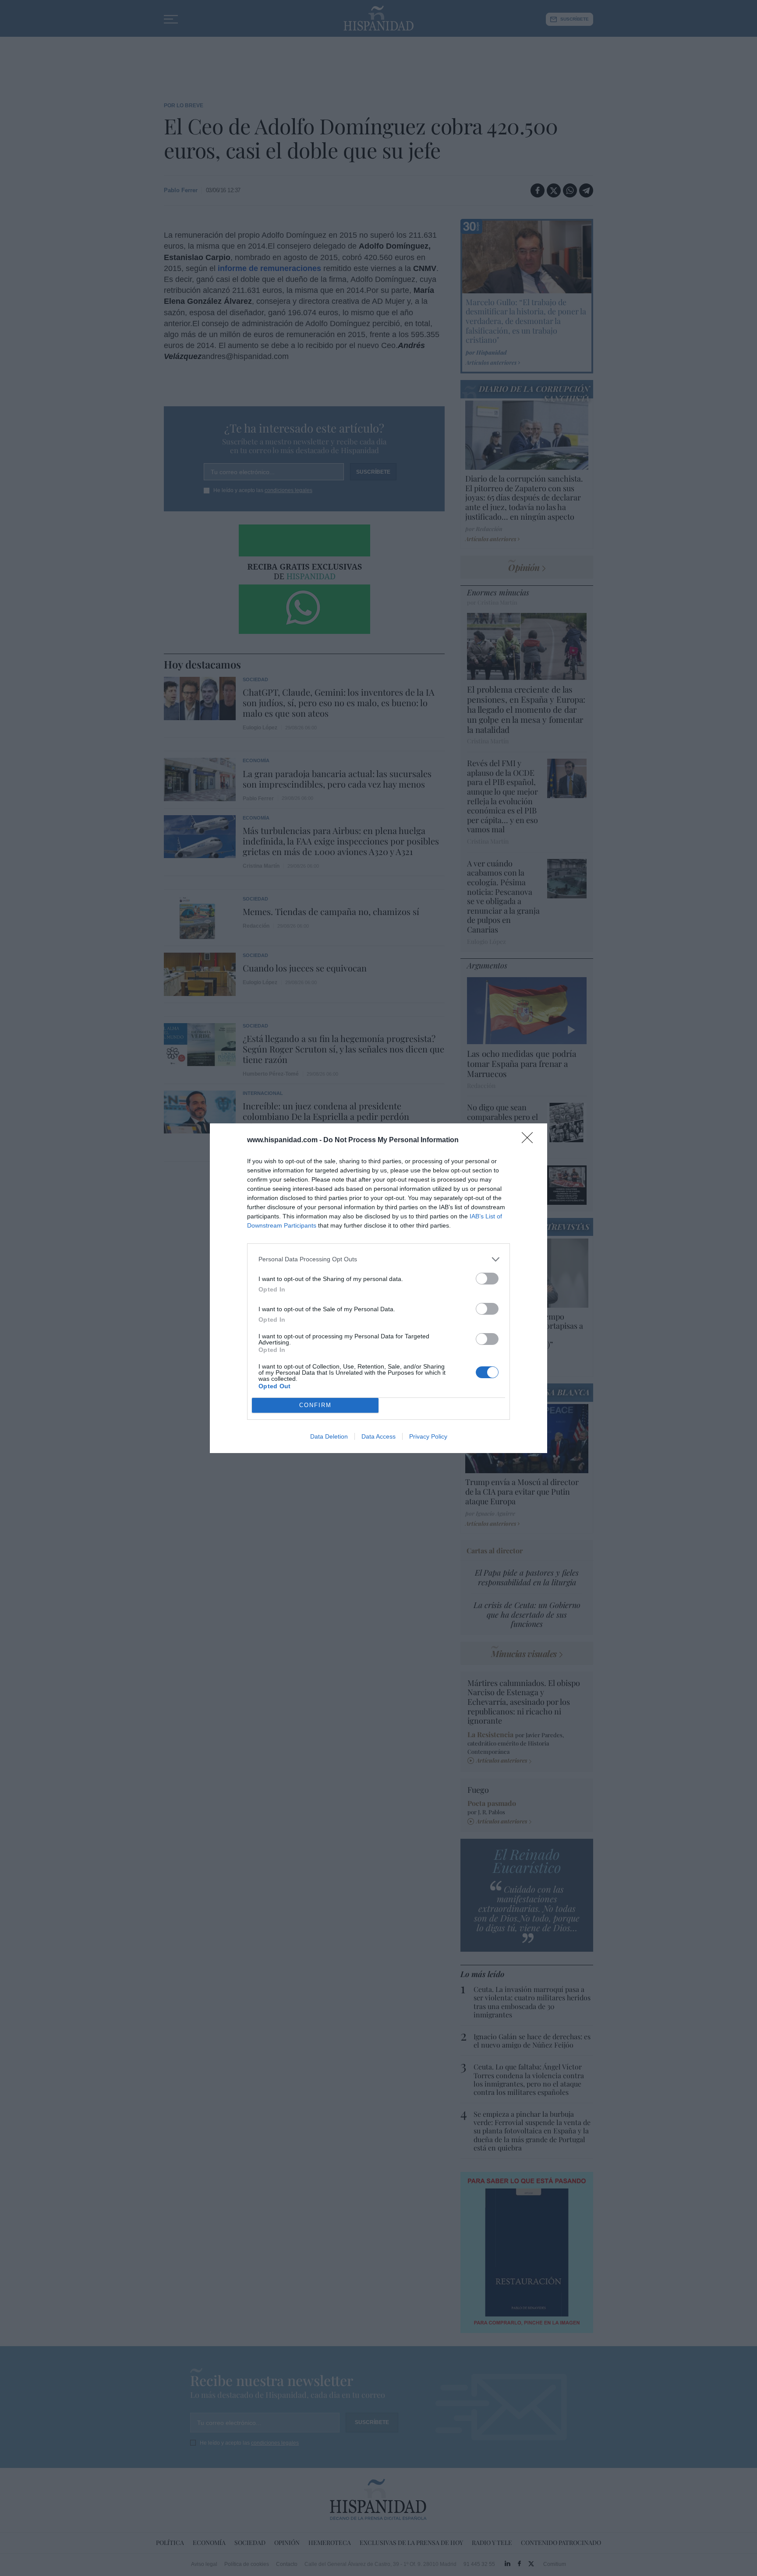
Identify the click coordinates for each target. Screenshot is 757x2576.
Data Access (378, 1436)
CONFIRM (315, 1405)
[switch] (487, 1279)
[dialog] (378, 1288)
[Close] (530, 1140)
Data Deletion (329, 1436)
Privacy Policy (428, 1436)
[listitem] (378, 1259)
